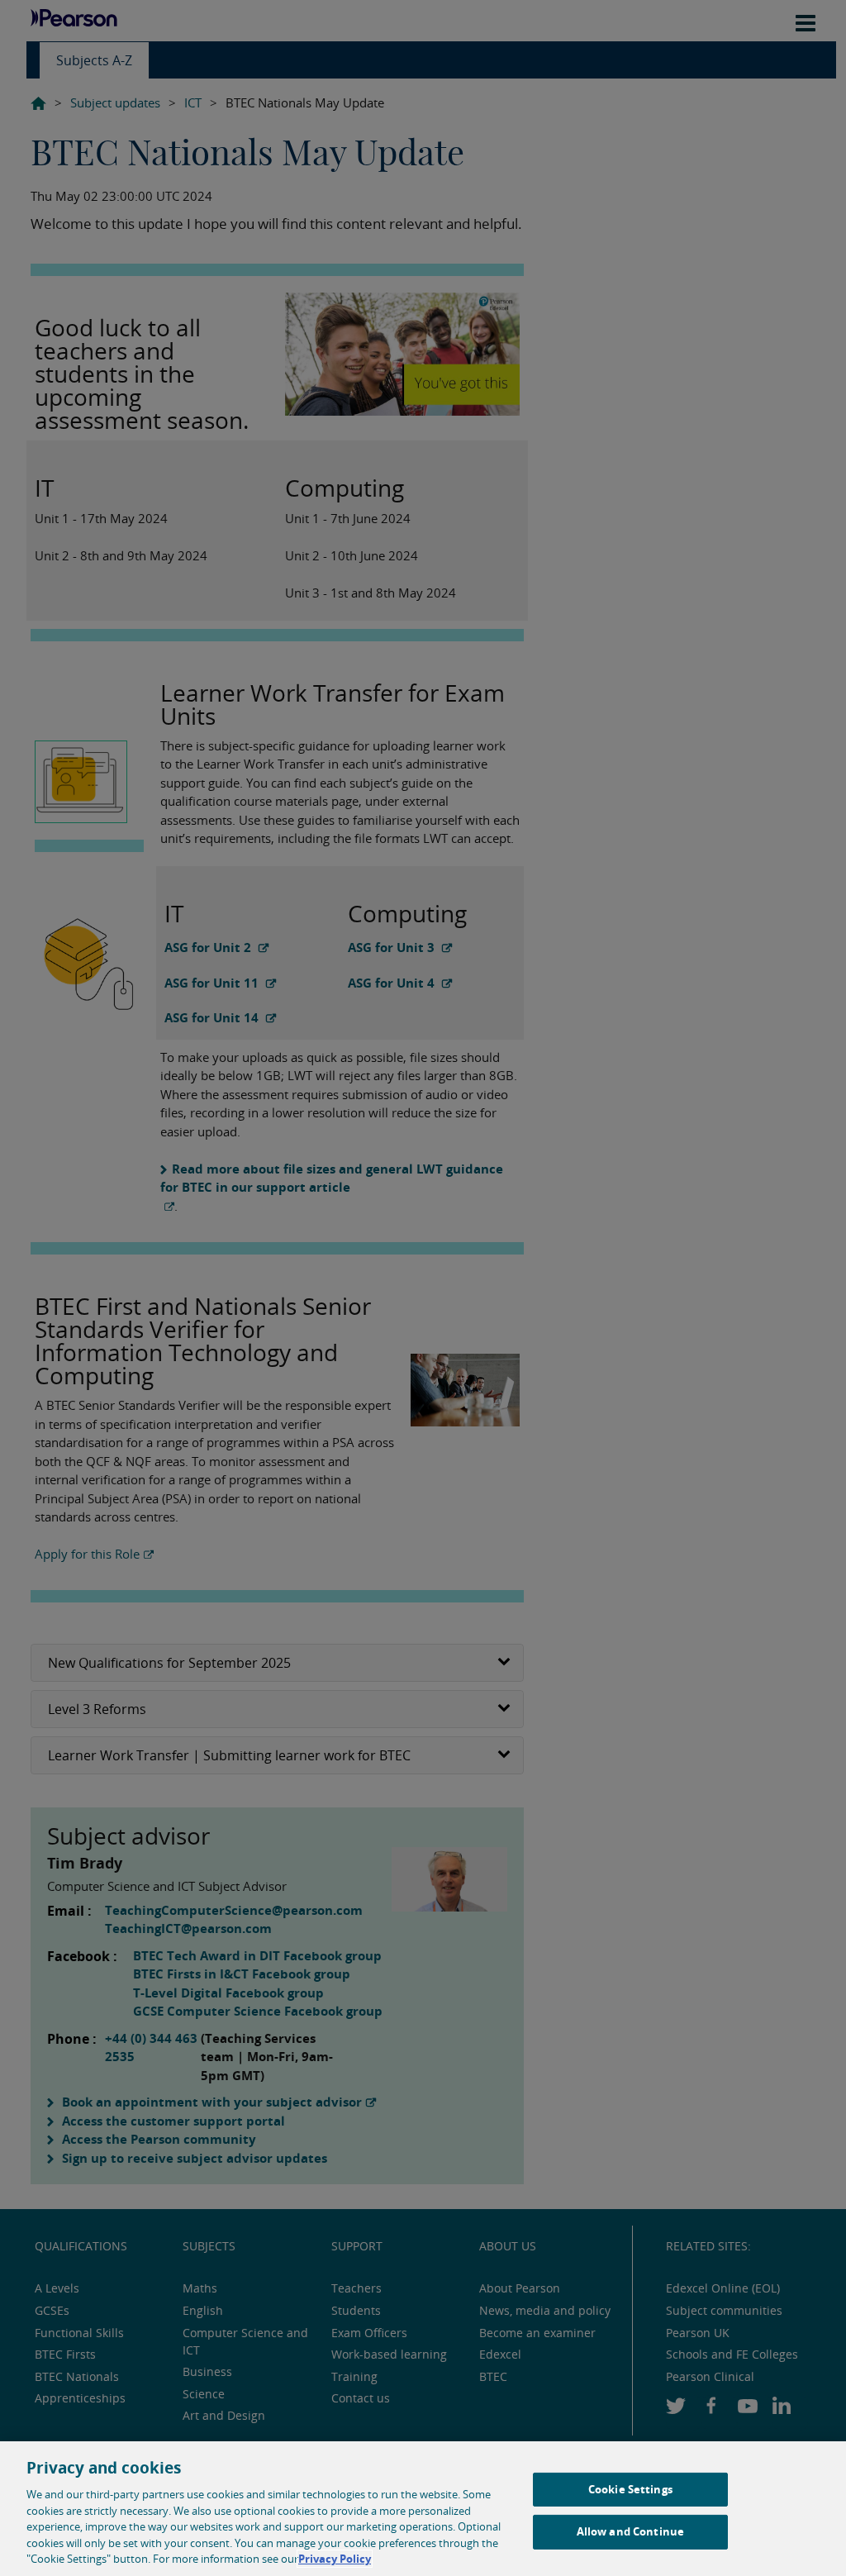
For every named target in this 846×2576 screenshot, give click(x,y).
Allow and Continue (630, 2531)
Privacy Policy (335, 2559)
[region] (423, 2509)
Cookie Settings (630, 2489)
